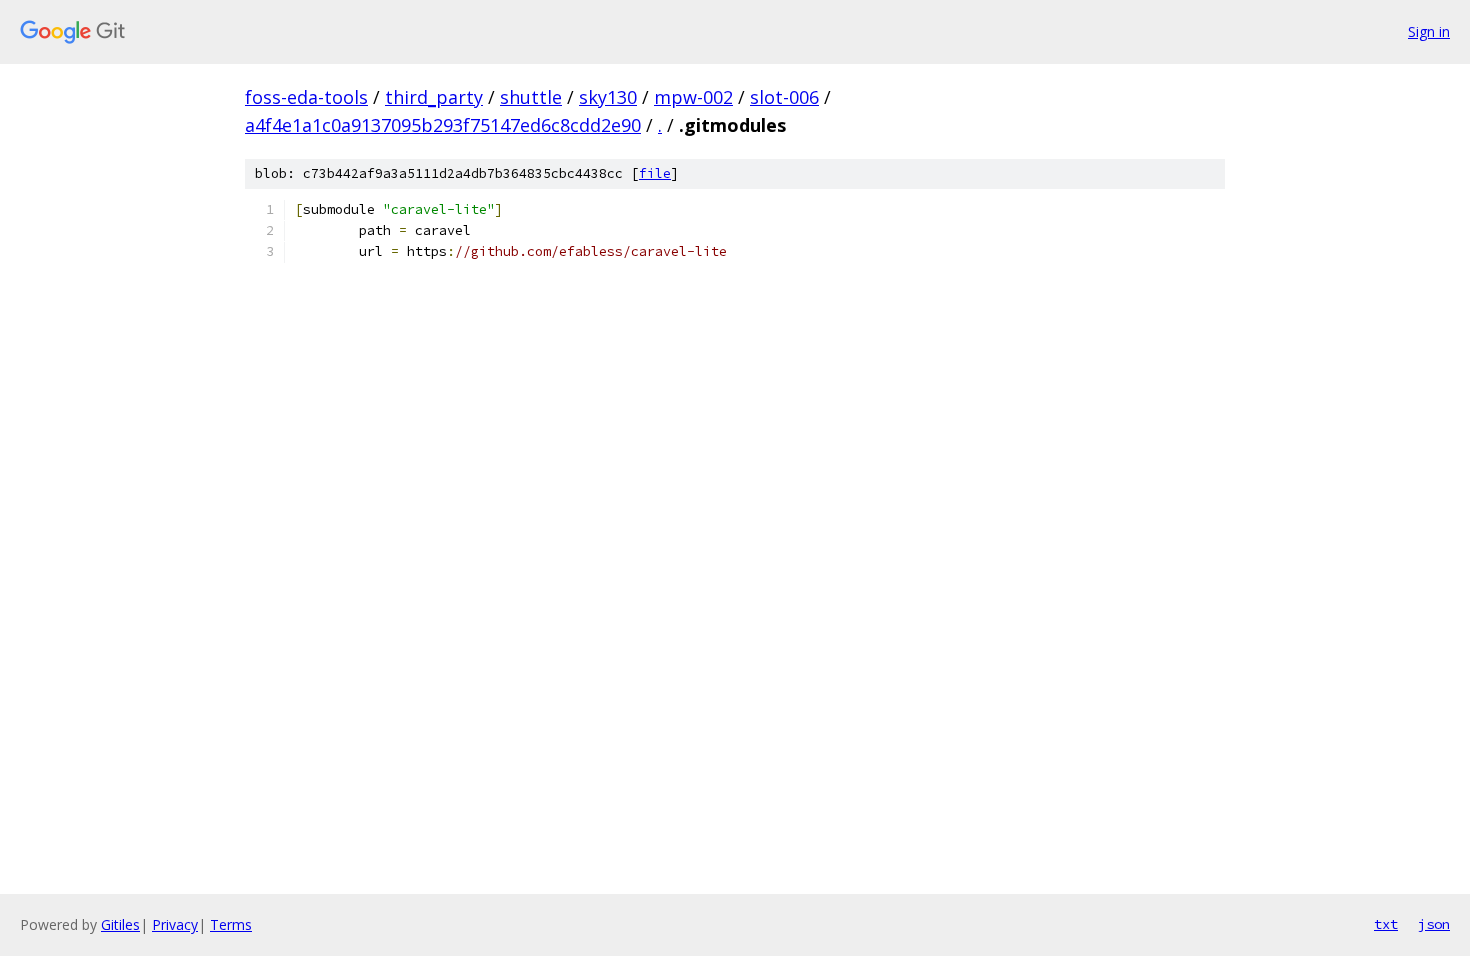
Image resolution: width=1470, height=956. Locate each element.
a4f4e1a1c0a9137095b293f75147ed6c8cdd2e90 (443, 125)
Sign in (1429, 31)
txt (1386, 924)
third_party (434, 97)
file (655, 173)
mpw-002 (693, 97)
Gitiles (120, 924)
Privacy (175, 924)
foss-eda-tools (306, 97)
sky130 (608, 97)
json (1434, 924)
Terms (231, 924)
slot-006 (784, 97)
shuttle (531, 97)
